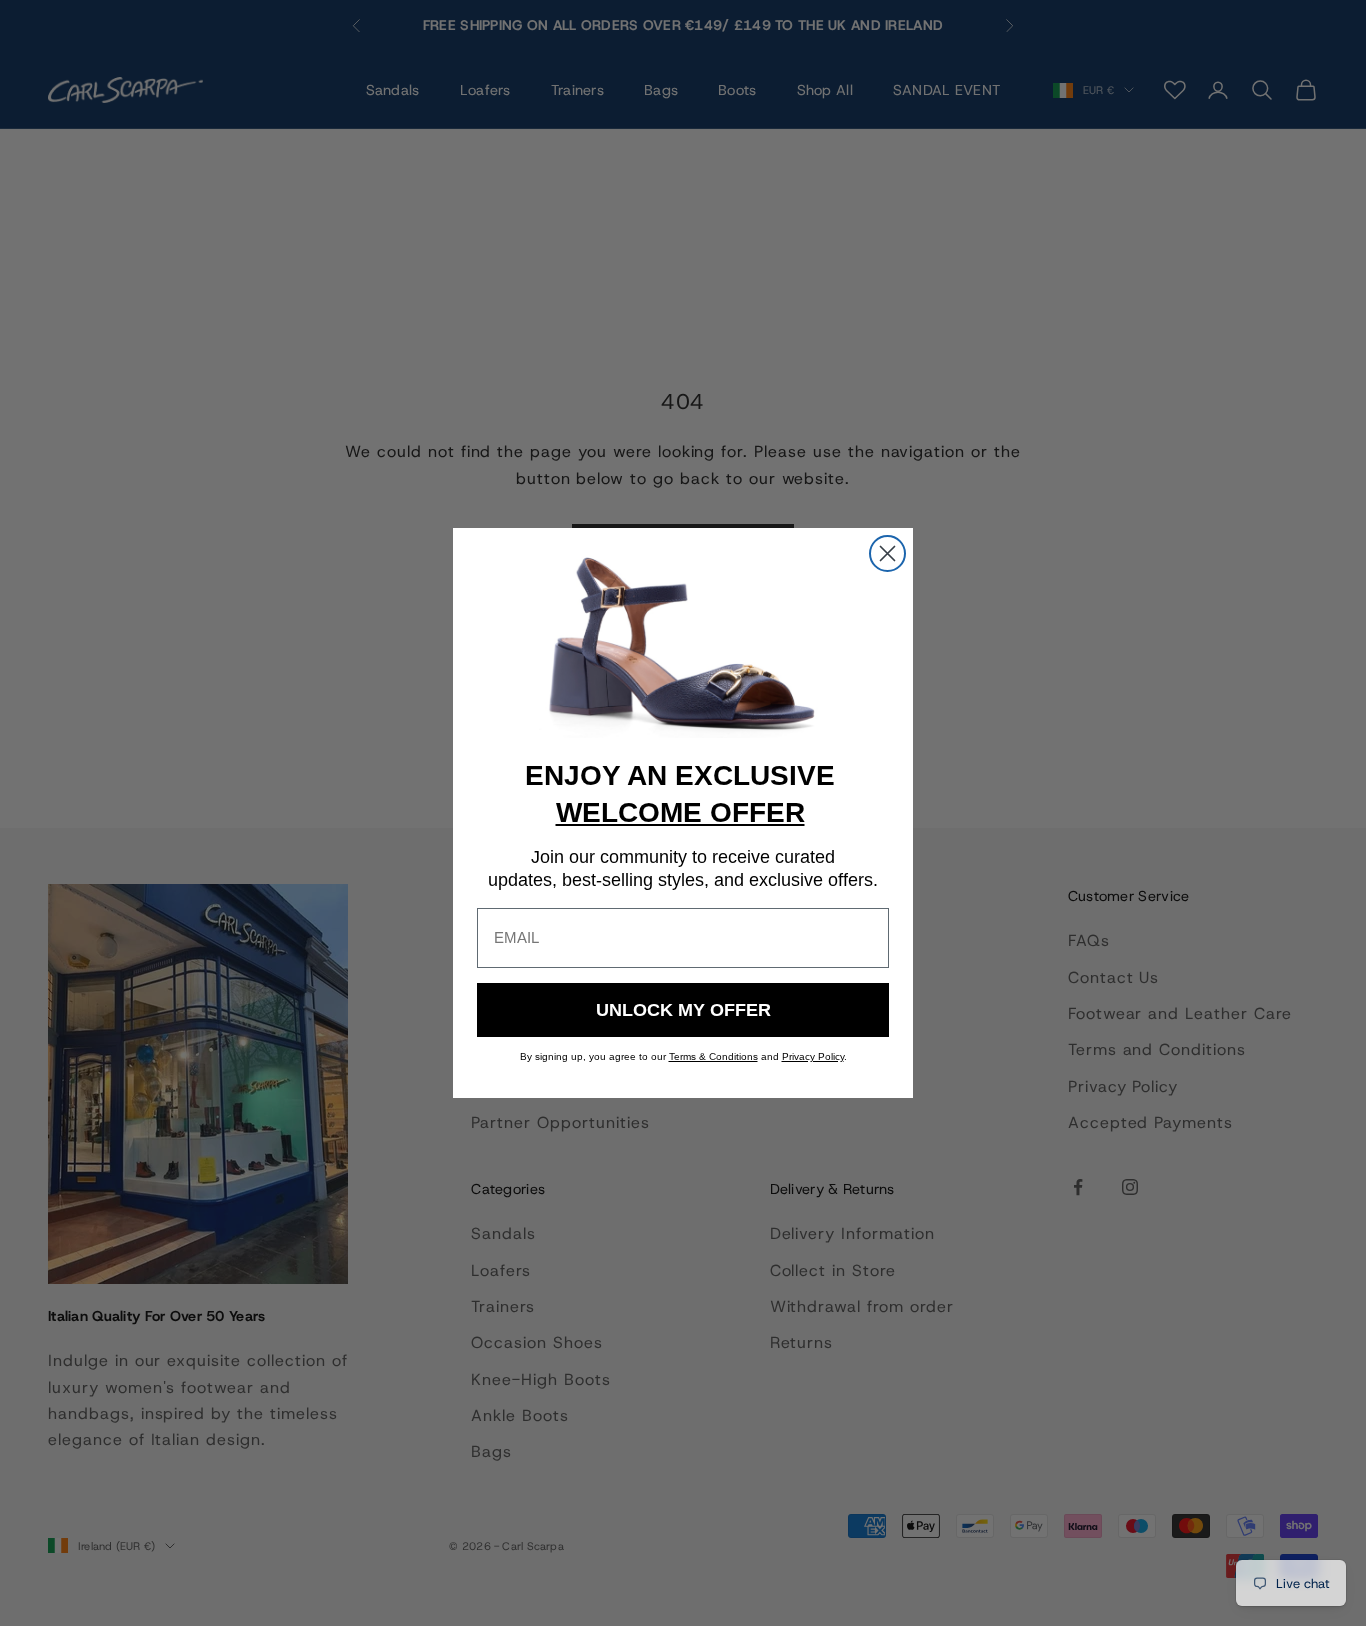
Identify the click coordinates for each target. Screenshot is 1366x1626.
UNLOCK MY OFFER (683, 1010)
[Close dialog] (887, 553)
